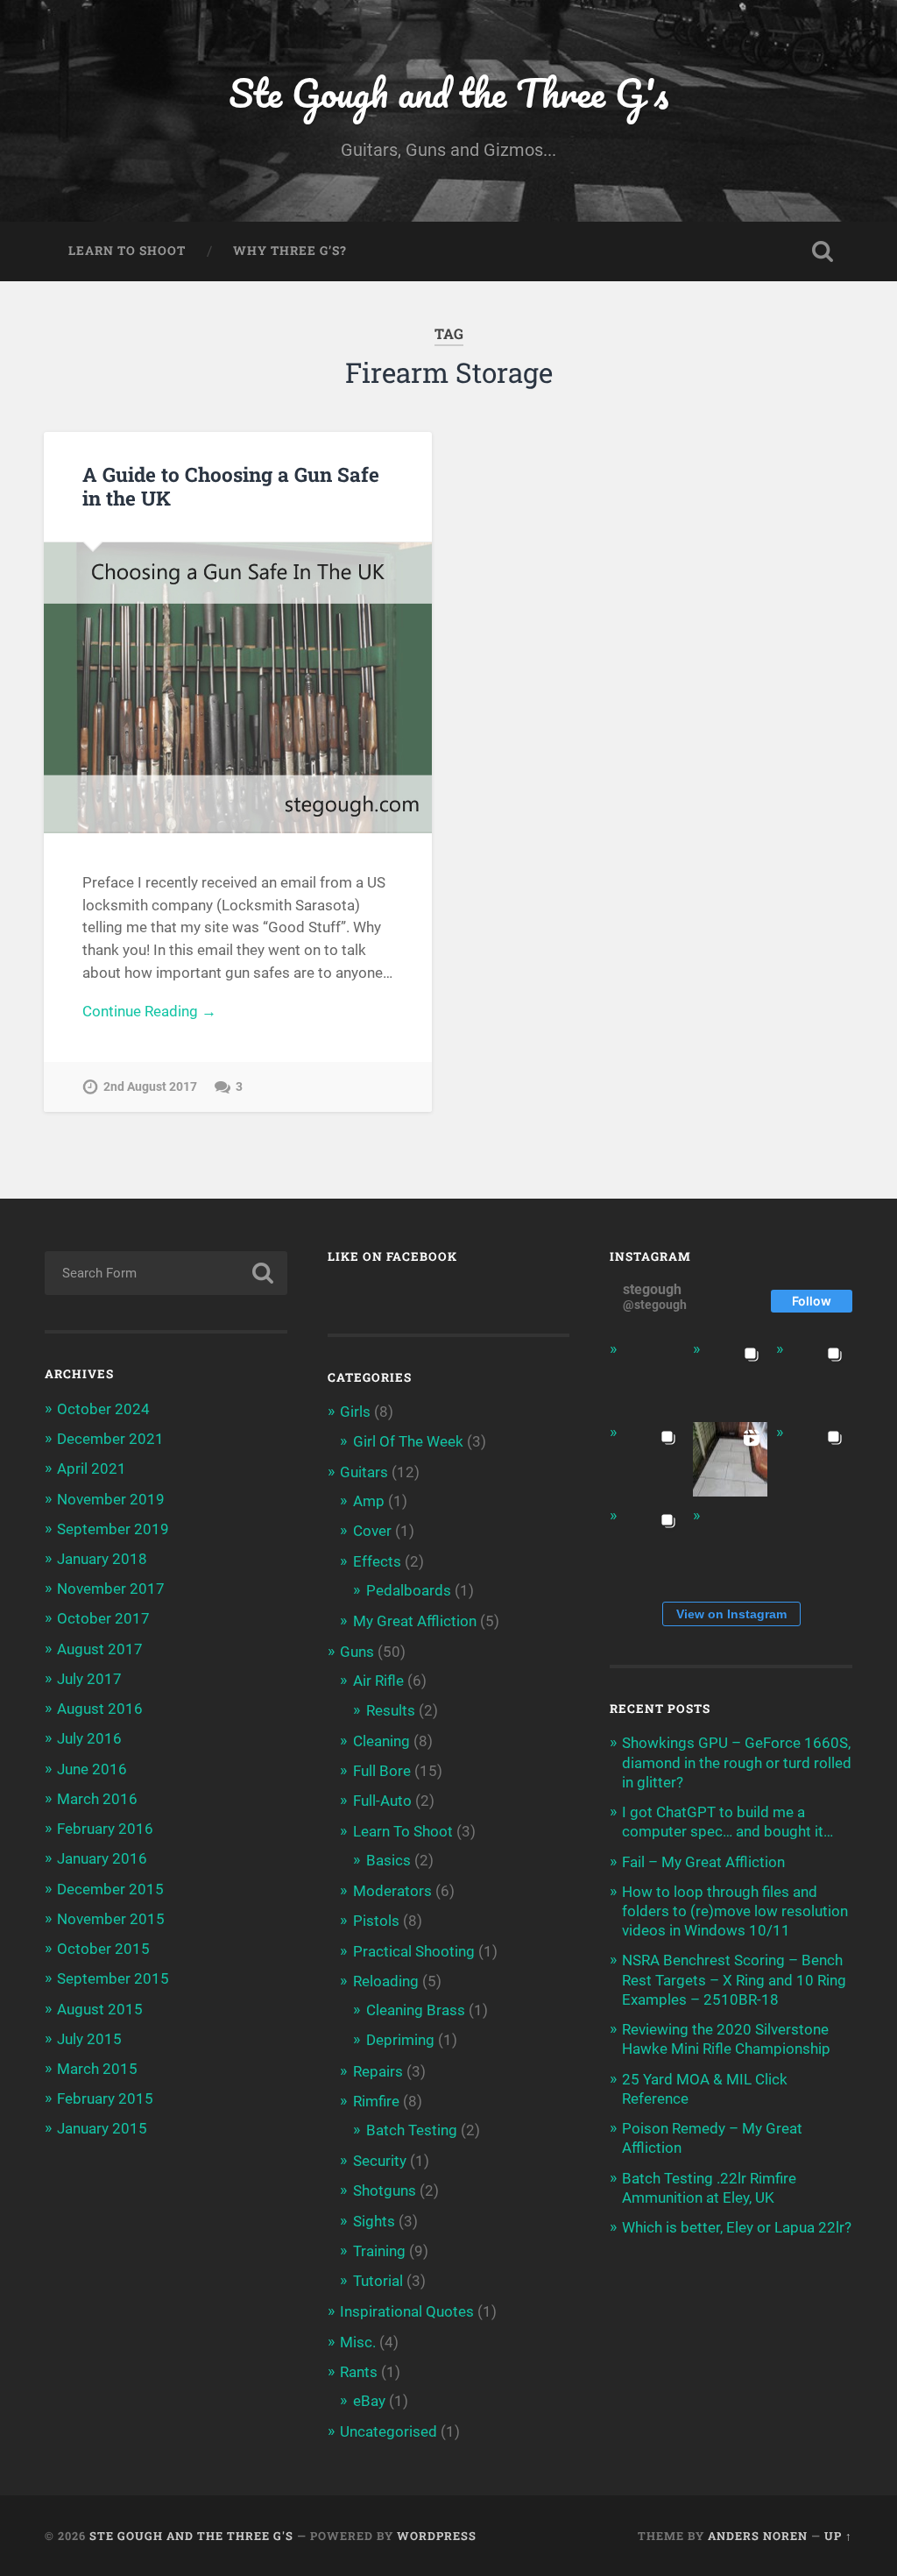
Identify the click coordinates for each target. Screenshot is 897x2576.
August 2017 (100, 1649)
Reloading (386, 1981)
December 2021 (110, 1439)
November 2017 (111, 1589)
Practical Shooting (414, 1951)
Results (391, 1710)
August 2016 (100, 1709)
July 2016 (89, 1738)
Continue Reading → (149, 1011)
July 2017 (89, 1679)
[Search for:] (166, 1273)
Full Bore (382, 1771)
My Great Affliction (415, 1621)
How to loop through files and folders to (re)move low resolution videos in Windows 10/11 (735, 1911)
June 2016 (92, 1769)
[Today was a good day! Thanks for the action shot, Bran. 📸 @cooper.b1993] (647, 1543)
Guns (357, 1652)
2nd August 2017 (150, 1087)
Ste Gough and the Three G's (448, 92)
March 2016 (97, 1799)
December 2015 (110, 1889)
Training (379, 2251)
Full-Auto (382, 1801)
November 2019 (111, 1499)
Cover (372, 1531)
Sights (374, 2221)
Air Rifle (378, 1681)
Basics (388, 1860)
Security (380, 2161)
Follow (812, 1301)
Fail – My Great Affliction (703, 1862)
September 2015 (113, 1978)
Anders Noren (758, 2536)
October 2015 (103, 1949)
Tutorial (378, 2281)
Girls (355, 1412)
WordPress (437, 2536)
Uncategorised (388, 2431)
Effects (377, 1561)
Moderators (392, 1891)
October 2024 (103, 1409)
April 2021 (92, 1468)
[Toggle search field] (823, 251)
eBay (369, 2401)
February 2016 (105, 1829)
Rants (359, 2372)
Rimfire (376, 2101)
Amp (369, 1501)
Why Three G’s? (290, 251)
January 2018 (102, 1559)
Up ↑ (838, 2536)
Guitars (364, 1472)
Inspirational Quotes (407, 2311)
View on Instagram (731, 1614)
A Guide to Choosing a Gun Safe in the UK (231, 486)
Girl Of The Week (408, 1441)
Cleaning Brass (416, 2010)
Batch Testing (412, 2130)
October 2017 (103, 1618)
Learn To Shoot (127, 251)
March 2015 (97, 2069)
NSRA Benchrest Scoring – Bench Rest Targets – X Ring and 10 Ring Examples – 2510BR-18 (734, 1979)
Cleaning (381, 1741)
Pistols (376, 1921)
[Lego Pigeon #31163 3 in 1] (647, 1376)
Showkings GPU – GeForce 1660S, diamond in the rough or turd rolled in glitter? (737, 1762)
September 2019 (113, 1529)
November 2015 (111, 1919)
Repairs (378, 2071)
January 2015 (102, 2128)
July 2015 (89, 2039)
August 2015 (100, 2009)
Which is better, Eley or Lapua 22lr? (737, 2227)
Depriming (400, 2040)
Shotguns (385, 2190)
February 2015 (105, 2098)
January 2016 (102, 1858)
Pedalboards (409, 1590)
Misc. (358, 2342)
